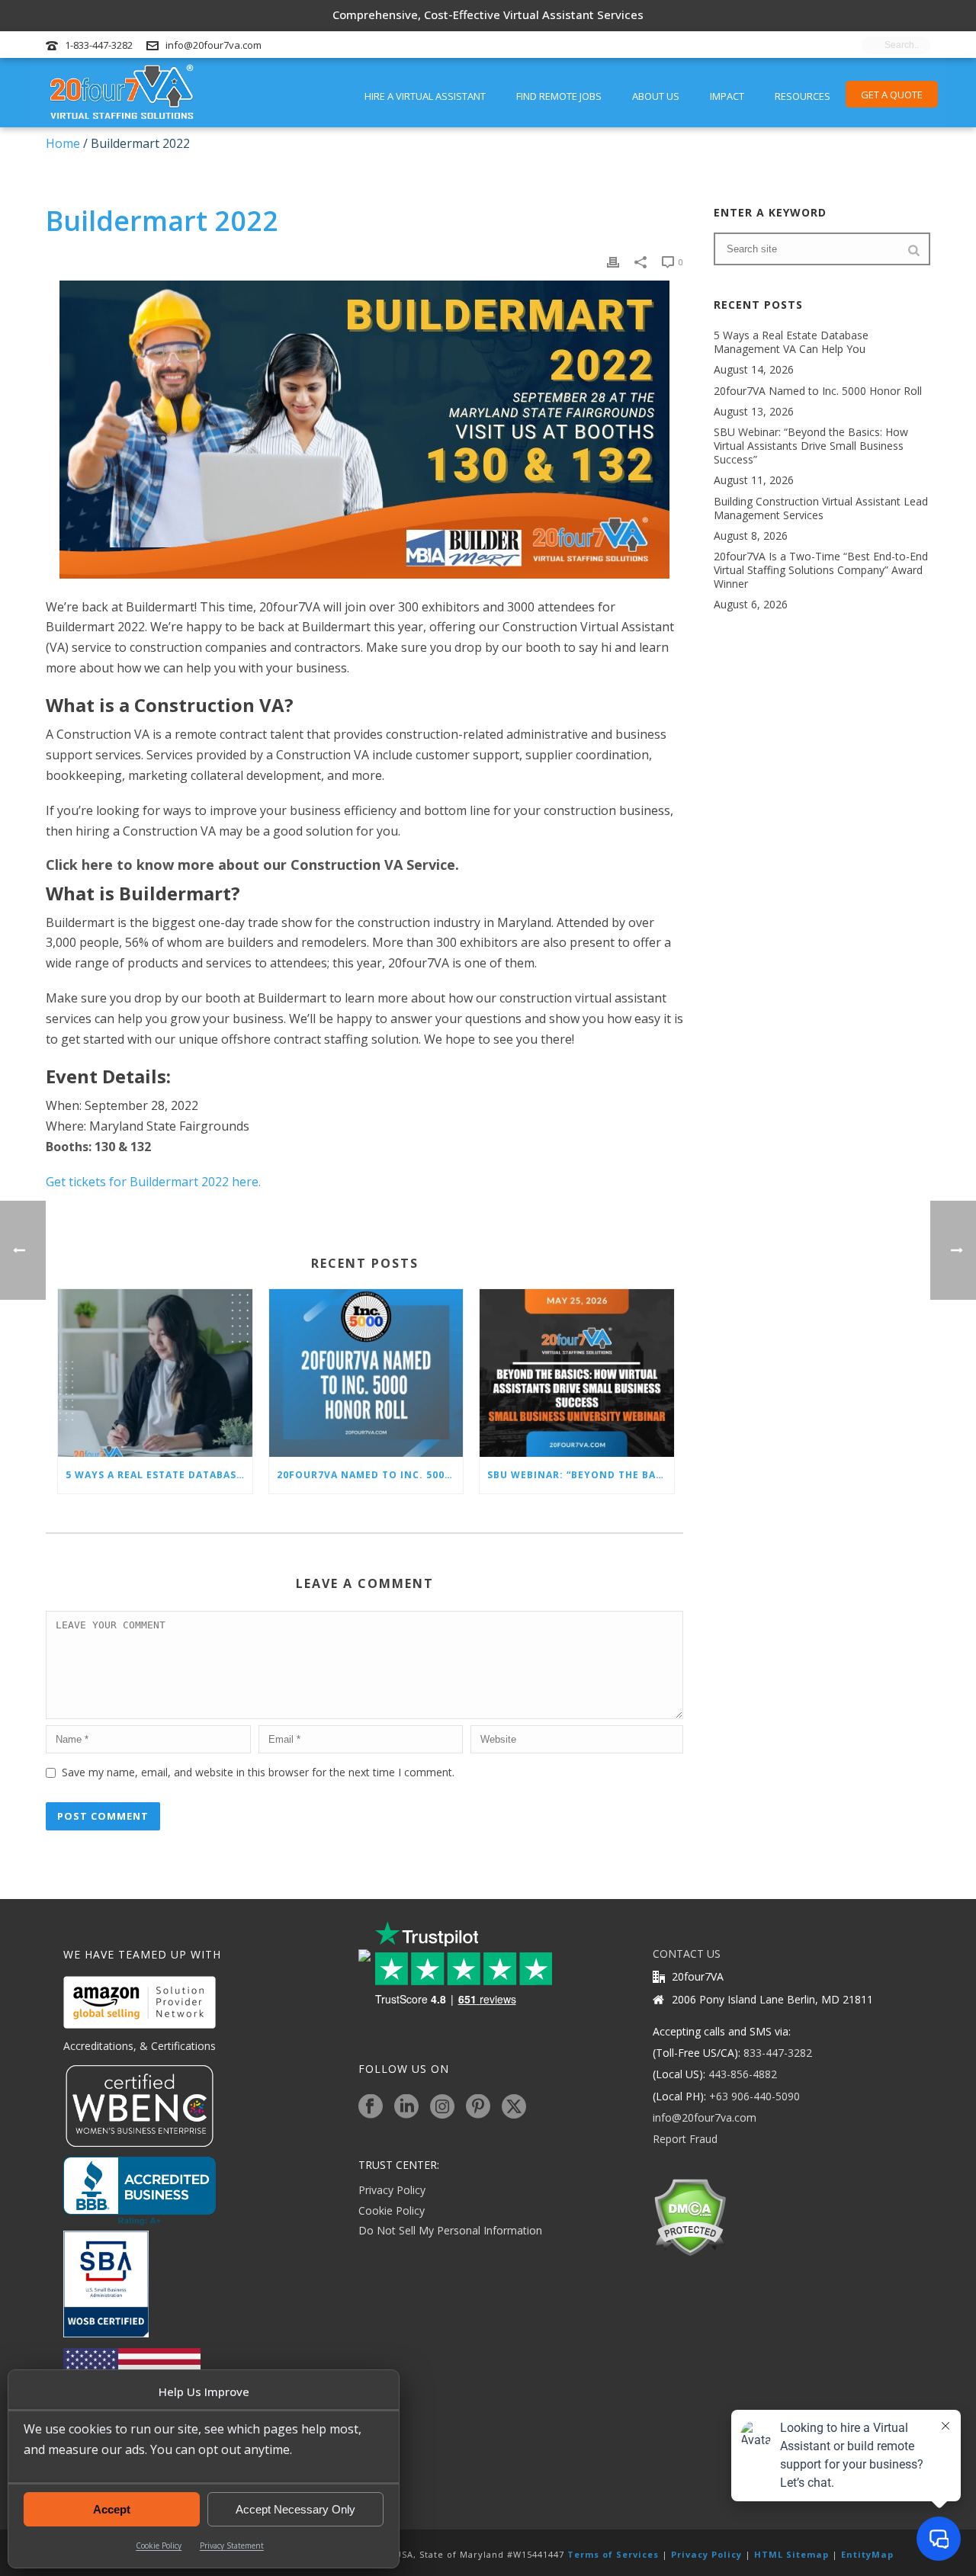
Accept (112, 2509)
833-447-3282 (778, 2053)
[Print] (613, 261)
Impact (727, 96)
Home (63, 143)
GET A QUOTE (892, 95)
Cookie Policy (159, 2546)
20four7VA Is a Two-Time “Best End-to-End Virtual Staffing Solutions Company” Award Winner (821, 570)
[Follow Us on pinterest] (478, 2107)
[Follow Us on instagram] (442, 2107)
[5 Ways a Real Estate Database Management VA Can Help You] (155, 1373)
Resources (803, 96)
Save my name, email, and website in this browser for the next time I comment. (258, 1772)
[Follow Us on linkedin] (406, 2107)
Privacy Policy (392, 2190)
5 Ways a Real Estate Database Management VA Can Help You (159, 1475)
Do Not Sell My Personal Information (450, 2230)
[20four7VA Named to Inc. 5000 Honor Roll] (366, 1373)
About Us (656, 96)
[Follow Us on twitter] (514, 2107)
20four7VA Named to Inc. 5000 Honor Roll (370, 1475)
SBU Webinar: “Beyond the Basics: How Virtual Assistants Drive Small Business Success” (581, 1475)
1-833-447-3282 (99, 45)
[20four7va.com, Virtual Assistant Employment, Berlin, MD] (140, 2191)
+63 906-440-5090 (754, 2096)
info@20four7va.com (213, 45)
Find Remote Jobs (559, 96)
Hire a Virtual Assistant (425, 96)
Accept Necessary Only (295, 2509)
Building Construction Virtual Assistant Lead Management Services (821, 508)
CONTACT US (687, 1954)
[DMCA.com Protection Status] (690, 2217)
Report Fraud (685, 2139)
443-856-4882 (743, 2074)
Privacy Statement (232, 2546)
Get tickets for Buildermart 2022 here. (153, 1182)
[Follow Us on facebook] (371, 2107)
